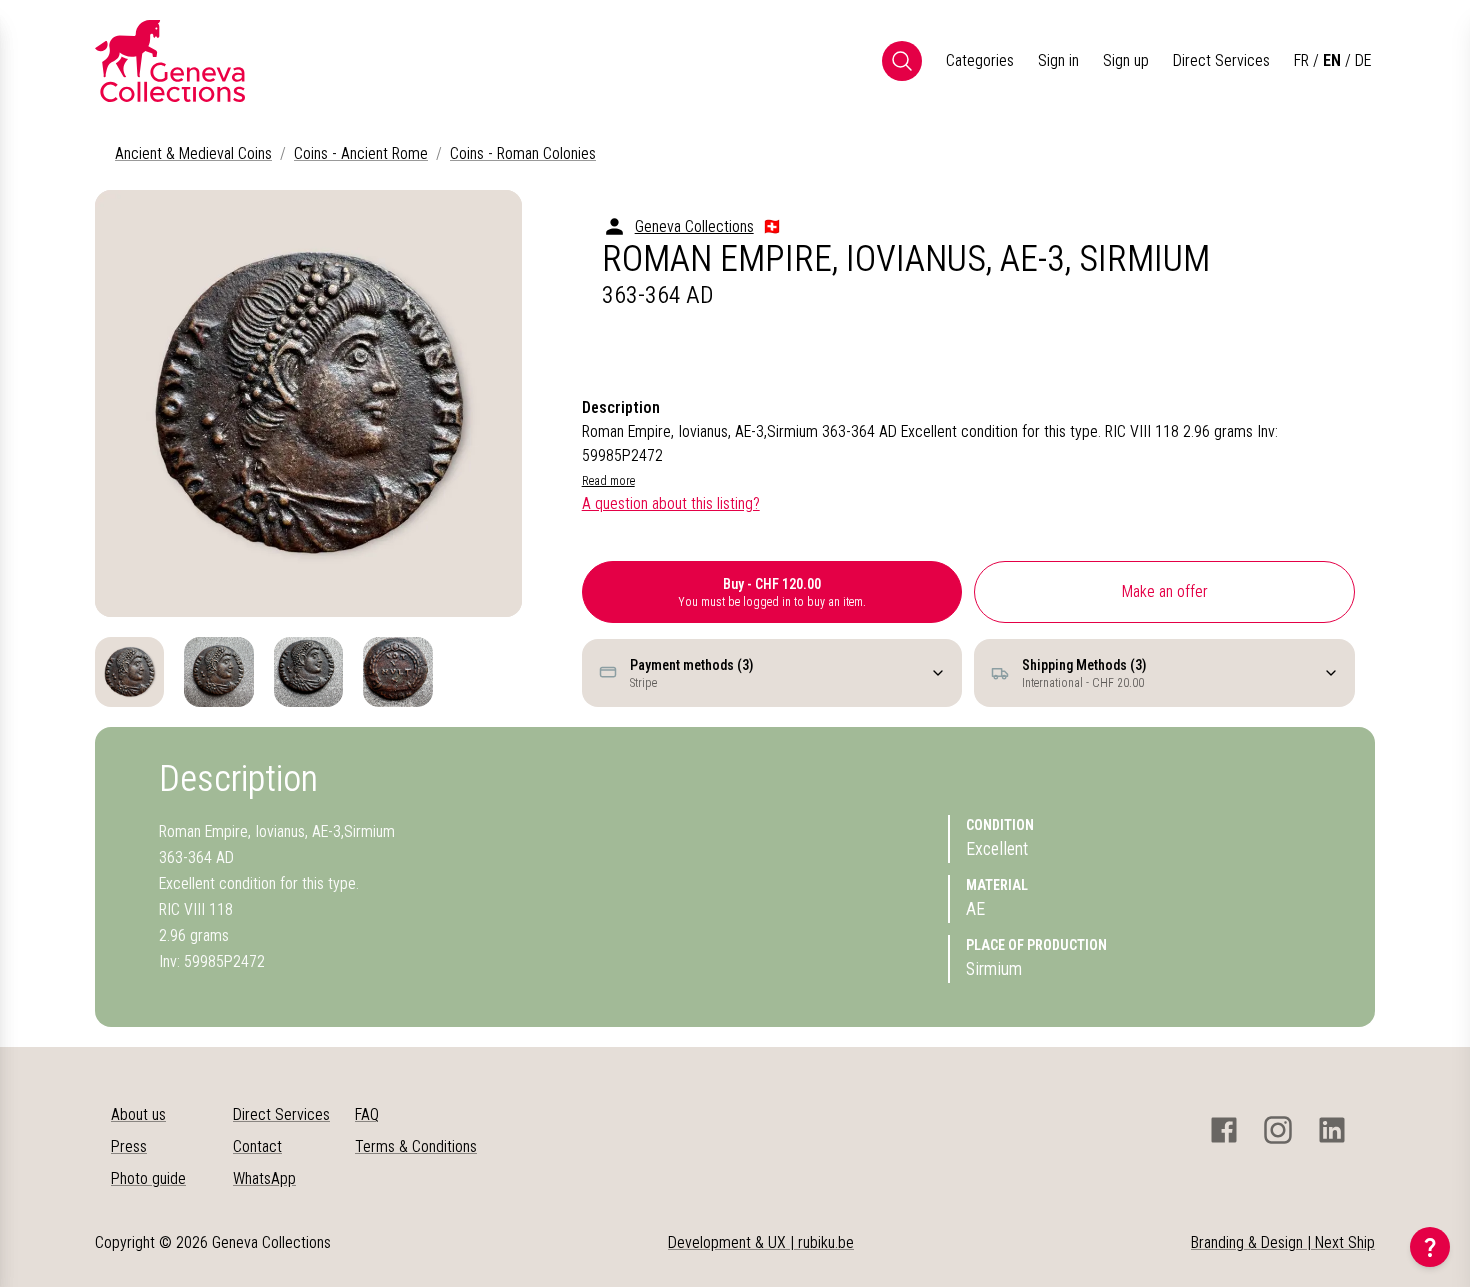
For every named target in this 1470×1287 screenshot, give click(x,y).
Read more (608, 481)
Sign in (1058, 60)
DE (1363, 60)
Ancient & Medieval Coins (193, 153)
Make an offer (1165, 591)
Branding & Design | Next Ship (1283, 1242)
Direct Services (1221, 60)
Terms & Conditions (416, 1146)
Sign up (1126, 60)
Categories (980, 60)
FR (1301, 60)
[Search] (902, 61)
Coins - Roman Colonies (523, 153)
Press (129, 1146)
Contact (257, 1146)
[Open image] (308, 403)
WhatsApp (264, 1178)
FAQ (367, 1114)
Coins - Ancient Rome (361, 153)
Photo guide (148, 1178)
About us (138, 1114)
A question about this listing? (671, 503)
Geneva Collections (694, 226)
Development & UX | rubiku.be (761, 1242)
